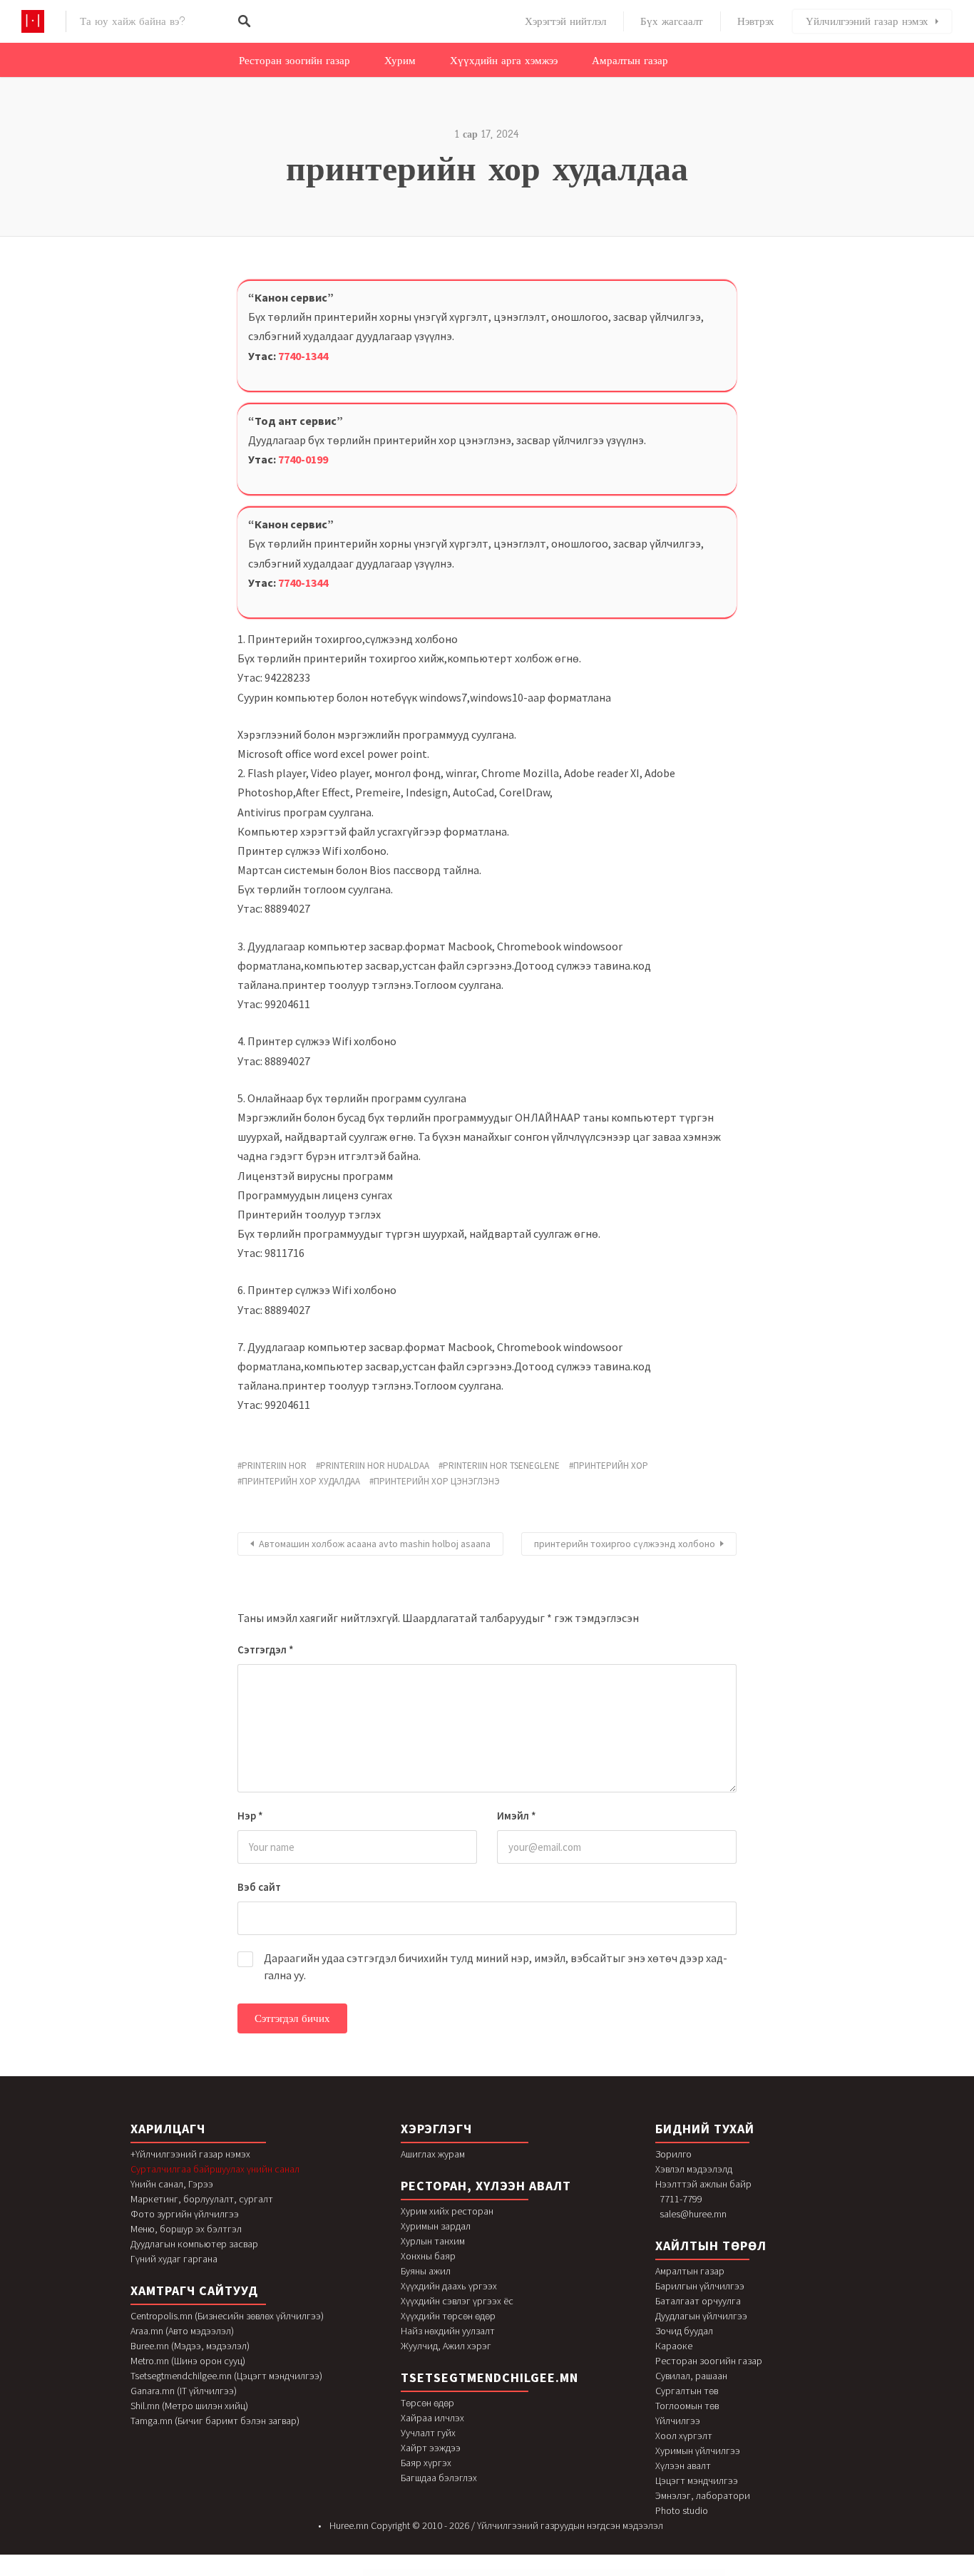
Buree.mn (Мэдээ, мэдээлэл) (190, 2346)
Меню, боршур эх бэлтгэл (186, 2229)
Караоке (674, 2346)
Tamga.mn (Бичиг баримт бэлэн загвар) (215, 2421)
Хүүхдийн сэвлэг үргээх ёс (457, 2301)
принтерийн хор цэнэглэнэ (437, 1481)
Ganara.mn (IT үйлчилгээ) (184, 2391)
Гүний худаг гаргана (174, 2259)
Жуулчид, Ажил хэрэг (446, 2346)
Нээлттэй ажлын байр (703, 2184)
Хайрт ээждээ (431, 2448)
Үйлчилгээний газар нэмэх (867, 21)
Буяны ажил (426, 2271)
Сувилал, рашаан (691, 2376)
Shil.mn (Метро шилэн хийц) (189, 2406)
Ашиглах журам (433, 2154)
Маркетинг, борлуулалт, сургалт (202, 2199)
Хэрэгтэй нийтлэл (565, 21)
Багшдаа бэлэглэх (439, 2478)
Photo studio (682, 2510)
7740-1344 (303, 356)
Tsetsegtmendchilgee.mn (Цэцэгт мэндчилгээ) (226, 2376)
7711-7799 (681, 2199)
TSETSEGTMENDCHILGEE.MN (489, 2377)
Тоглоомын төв (687, 2406)
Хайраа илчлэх (432, 2418)
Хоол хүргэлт (684, 2436)
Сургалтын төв (687, 2391)
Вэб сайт (259, 1887)
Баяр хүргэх (426, 2463)
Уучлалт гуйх (428, 2433)
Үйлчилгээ (678, 2421)
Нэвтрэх (756, 21)
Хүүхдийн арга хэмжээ (504, 61)
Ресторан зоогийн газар (294, 61)
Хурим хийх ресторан (447, 2211)
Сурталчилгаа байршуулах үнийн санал (215, 2169)
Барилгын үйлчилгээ (700, 2286)
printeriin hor (274, 1466)
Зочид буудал (684, 2331)
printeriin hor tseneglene (501, 1466)
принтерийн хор (611, 1466)
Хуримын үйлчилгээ (698, 2451)
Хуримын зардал (436, 2226)
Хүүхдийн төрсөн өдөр (448, 2316)
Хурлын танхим (433, 2241)
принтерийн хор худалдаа (301, 1481)
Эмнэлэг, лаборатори (703, 2495)
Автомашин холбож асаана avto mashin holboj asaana (375, 1544)
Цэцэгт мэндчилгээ (697, 2480)
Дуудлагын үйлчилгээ (701, 2316)
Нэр (250, 1816)
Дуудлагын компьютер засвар (194, 2244)
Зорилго (673, 2154)
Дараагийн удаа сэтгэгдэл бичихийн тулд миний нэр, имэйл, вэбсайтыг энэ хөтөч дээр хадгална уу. (496, 1966)
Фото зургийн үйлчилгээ (185, 2214)
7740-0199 (303, 459)
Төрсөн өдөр (427, 2403)
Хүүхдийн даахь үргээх (449, 2286)
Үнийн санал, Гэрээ (172, 2184)
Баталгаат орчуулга (698, 2301)
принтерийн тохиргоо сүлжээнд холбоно (625, 1544)
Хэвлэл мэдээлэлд (694, 2169)
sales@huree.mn (693, 2214)
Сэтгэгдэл (266, 1649)
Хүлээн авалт (683, 2465)
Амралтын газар (630, 61)
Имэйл (517, 1816)
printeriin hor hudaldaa (375, 1466)
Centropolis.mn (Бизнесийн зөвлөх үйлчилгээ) (227, 2316)
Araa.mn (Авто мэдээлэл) (182, 2331)
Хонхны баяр (428, 2256)
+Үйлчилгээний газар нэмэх (190, 2154)
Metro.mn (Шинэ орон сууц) (188, 2361)
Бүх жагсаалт (672, 21)
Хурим (400, 61)
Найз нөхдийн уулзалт (448, 2331)
